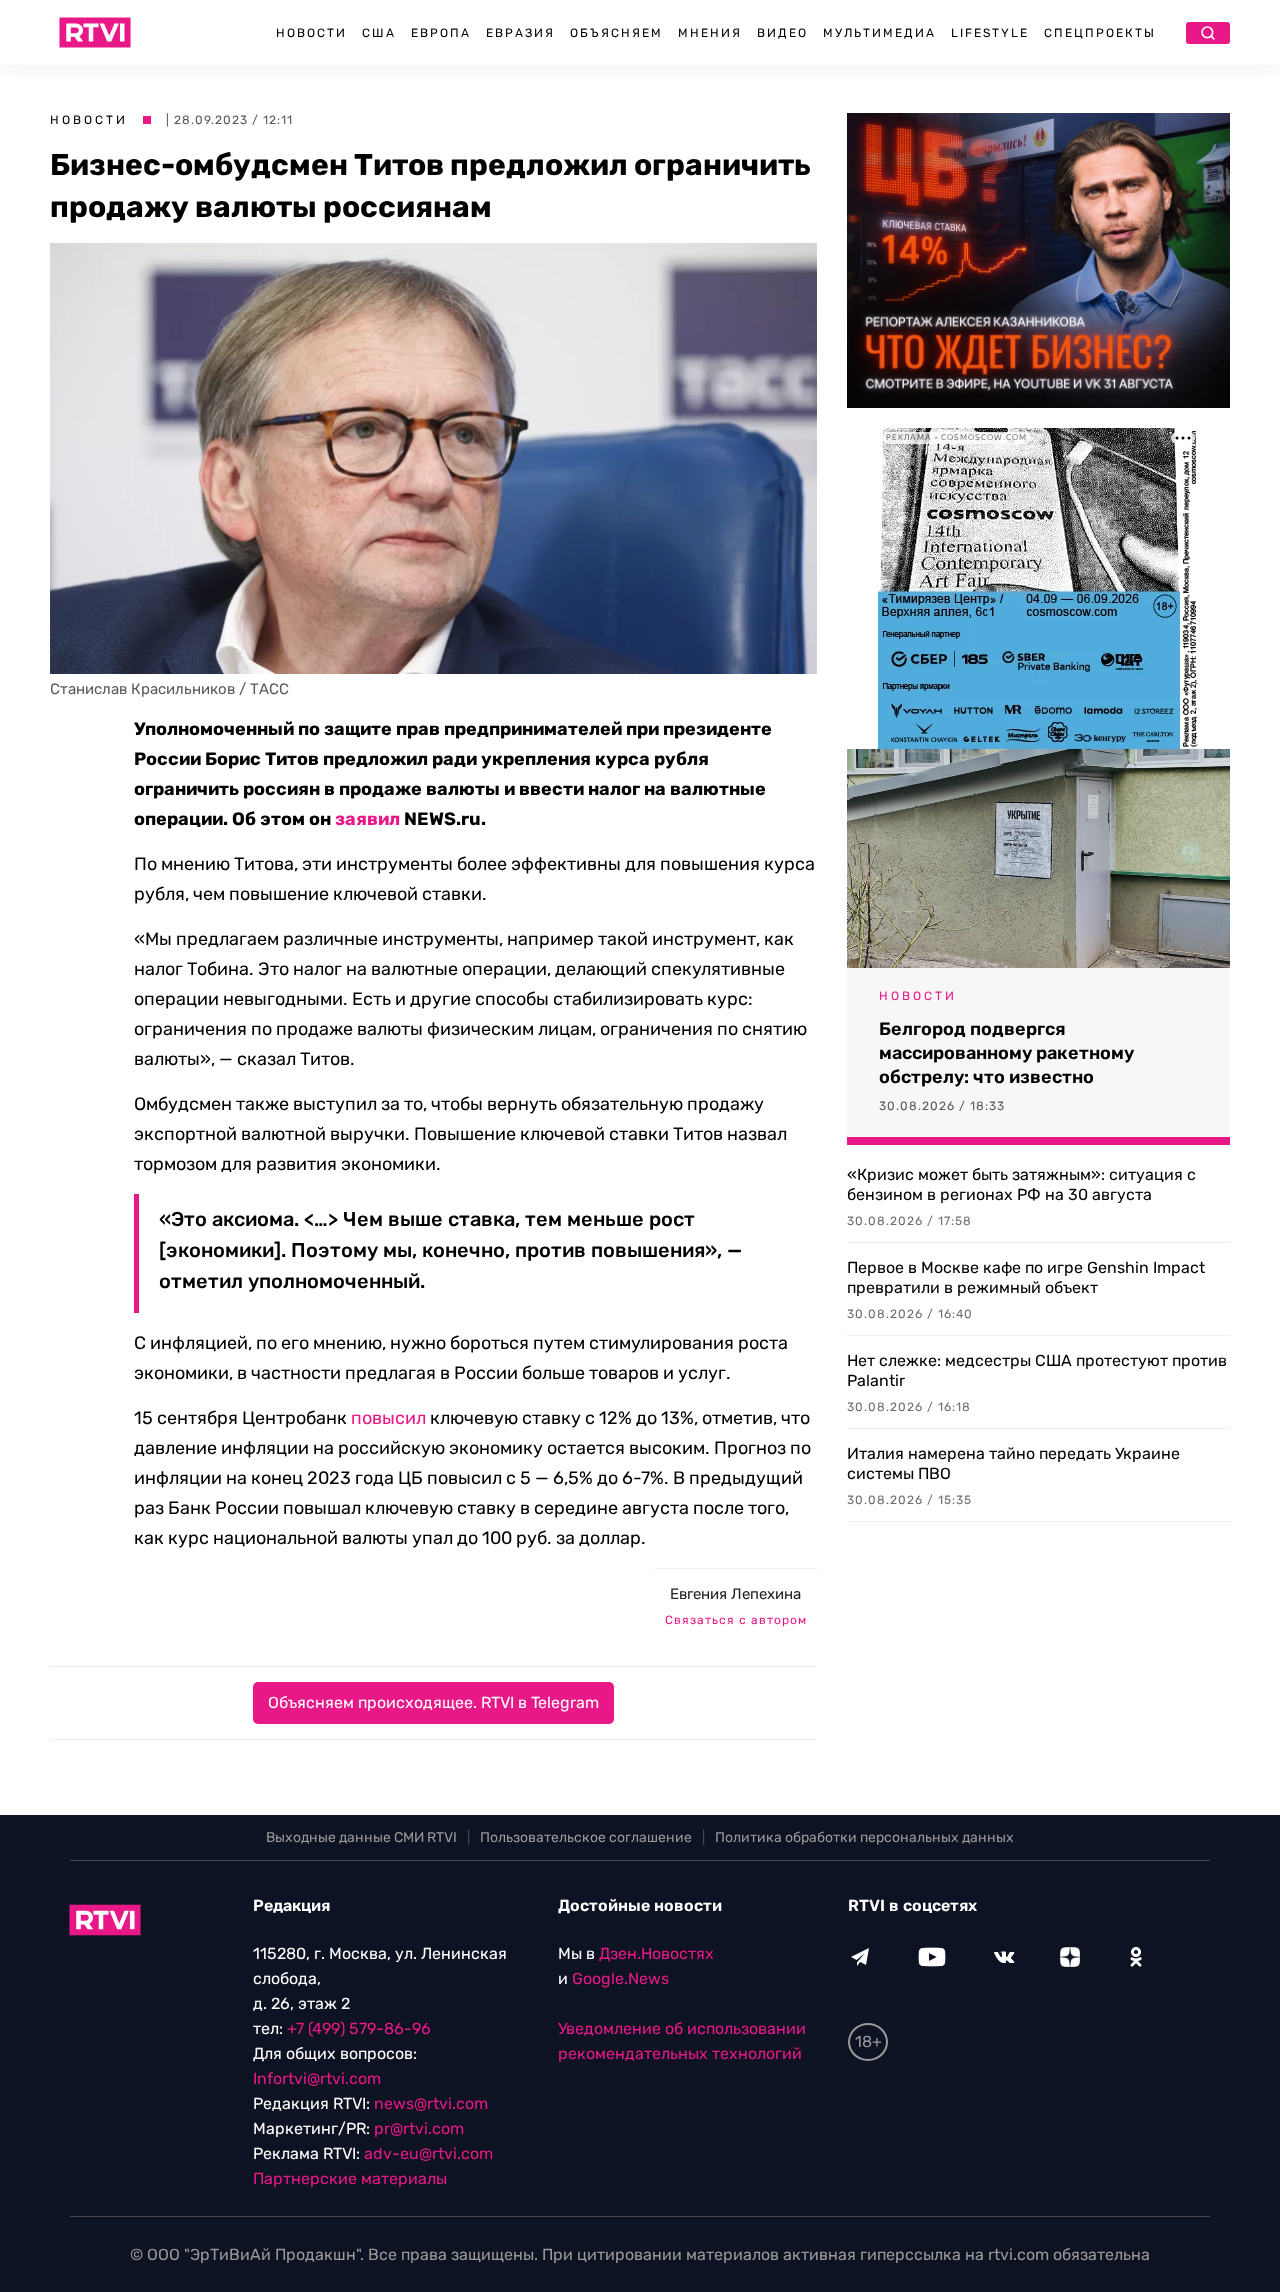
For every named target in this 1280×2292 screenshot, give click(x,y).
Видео (782, 33)
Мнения (710, 33)
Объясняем (616, 33)
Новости (311, 33)
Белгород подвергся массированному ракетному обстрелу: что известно (1006, 1053)
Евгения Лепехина (735, 1594)
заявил (367, 819)
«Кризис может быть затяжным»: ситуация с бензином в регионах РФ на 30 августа (1021, 1184)
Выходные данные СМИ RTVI (361, 1837)
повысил (388, 1418)
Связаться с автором (736, 1620)
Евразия (520, 33)
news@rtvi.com (431, 2103)
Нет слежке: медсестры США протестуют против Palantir (1037, 1370)
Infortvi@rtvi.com (317, 2078)
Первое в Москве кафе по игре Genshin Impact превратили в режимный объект (1026, 1277)
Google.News (620, 1978)
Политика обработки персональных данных (864, 1837)
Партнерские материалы (350, 2178)
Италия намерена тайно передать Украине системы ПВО (1013, 1463)
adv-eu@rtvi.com (428, 2153)
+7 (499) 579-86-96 (359, 2028)
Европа (441, 33)
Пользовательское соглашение (586, 1837)
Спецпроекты (1100, 33)
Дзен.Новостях (656, 1953)
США (379, 33)
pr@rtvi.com (419, 2128)
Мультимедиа (879, 33)
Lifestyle (990, 33)
